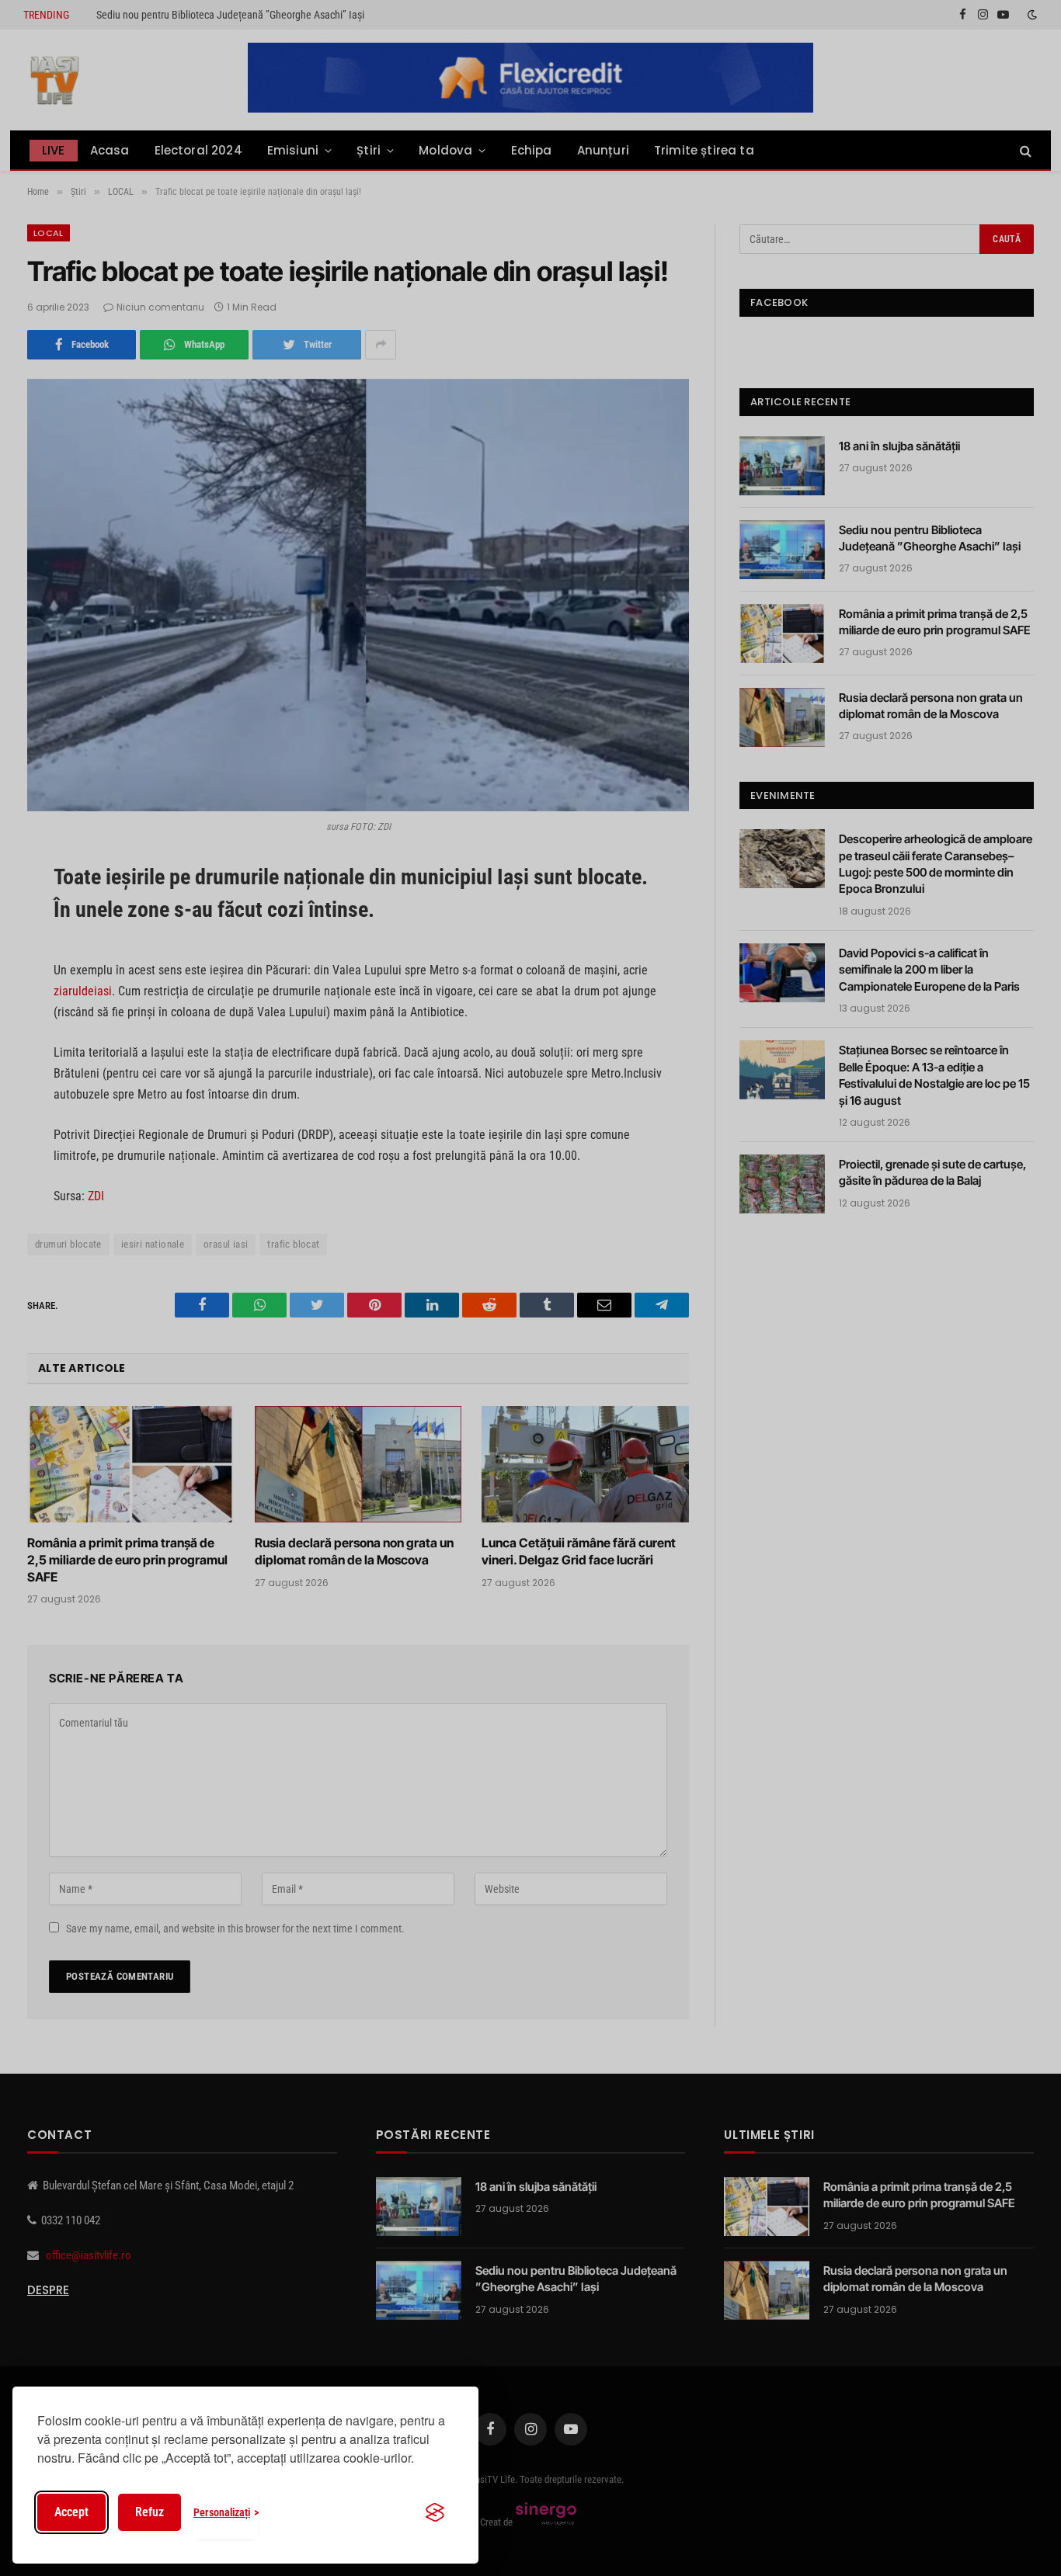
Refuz (150, 2512)
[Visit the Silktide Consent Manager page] (435, 2512)
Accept (71, 2512)
